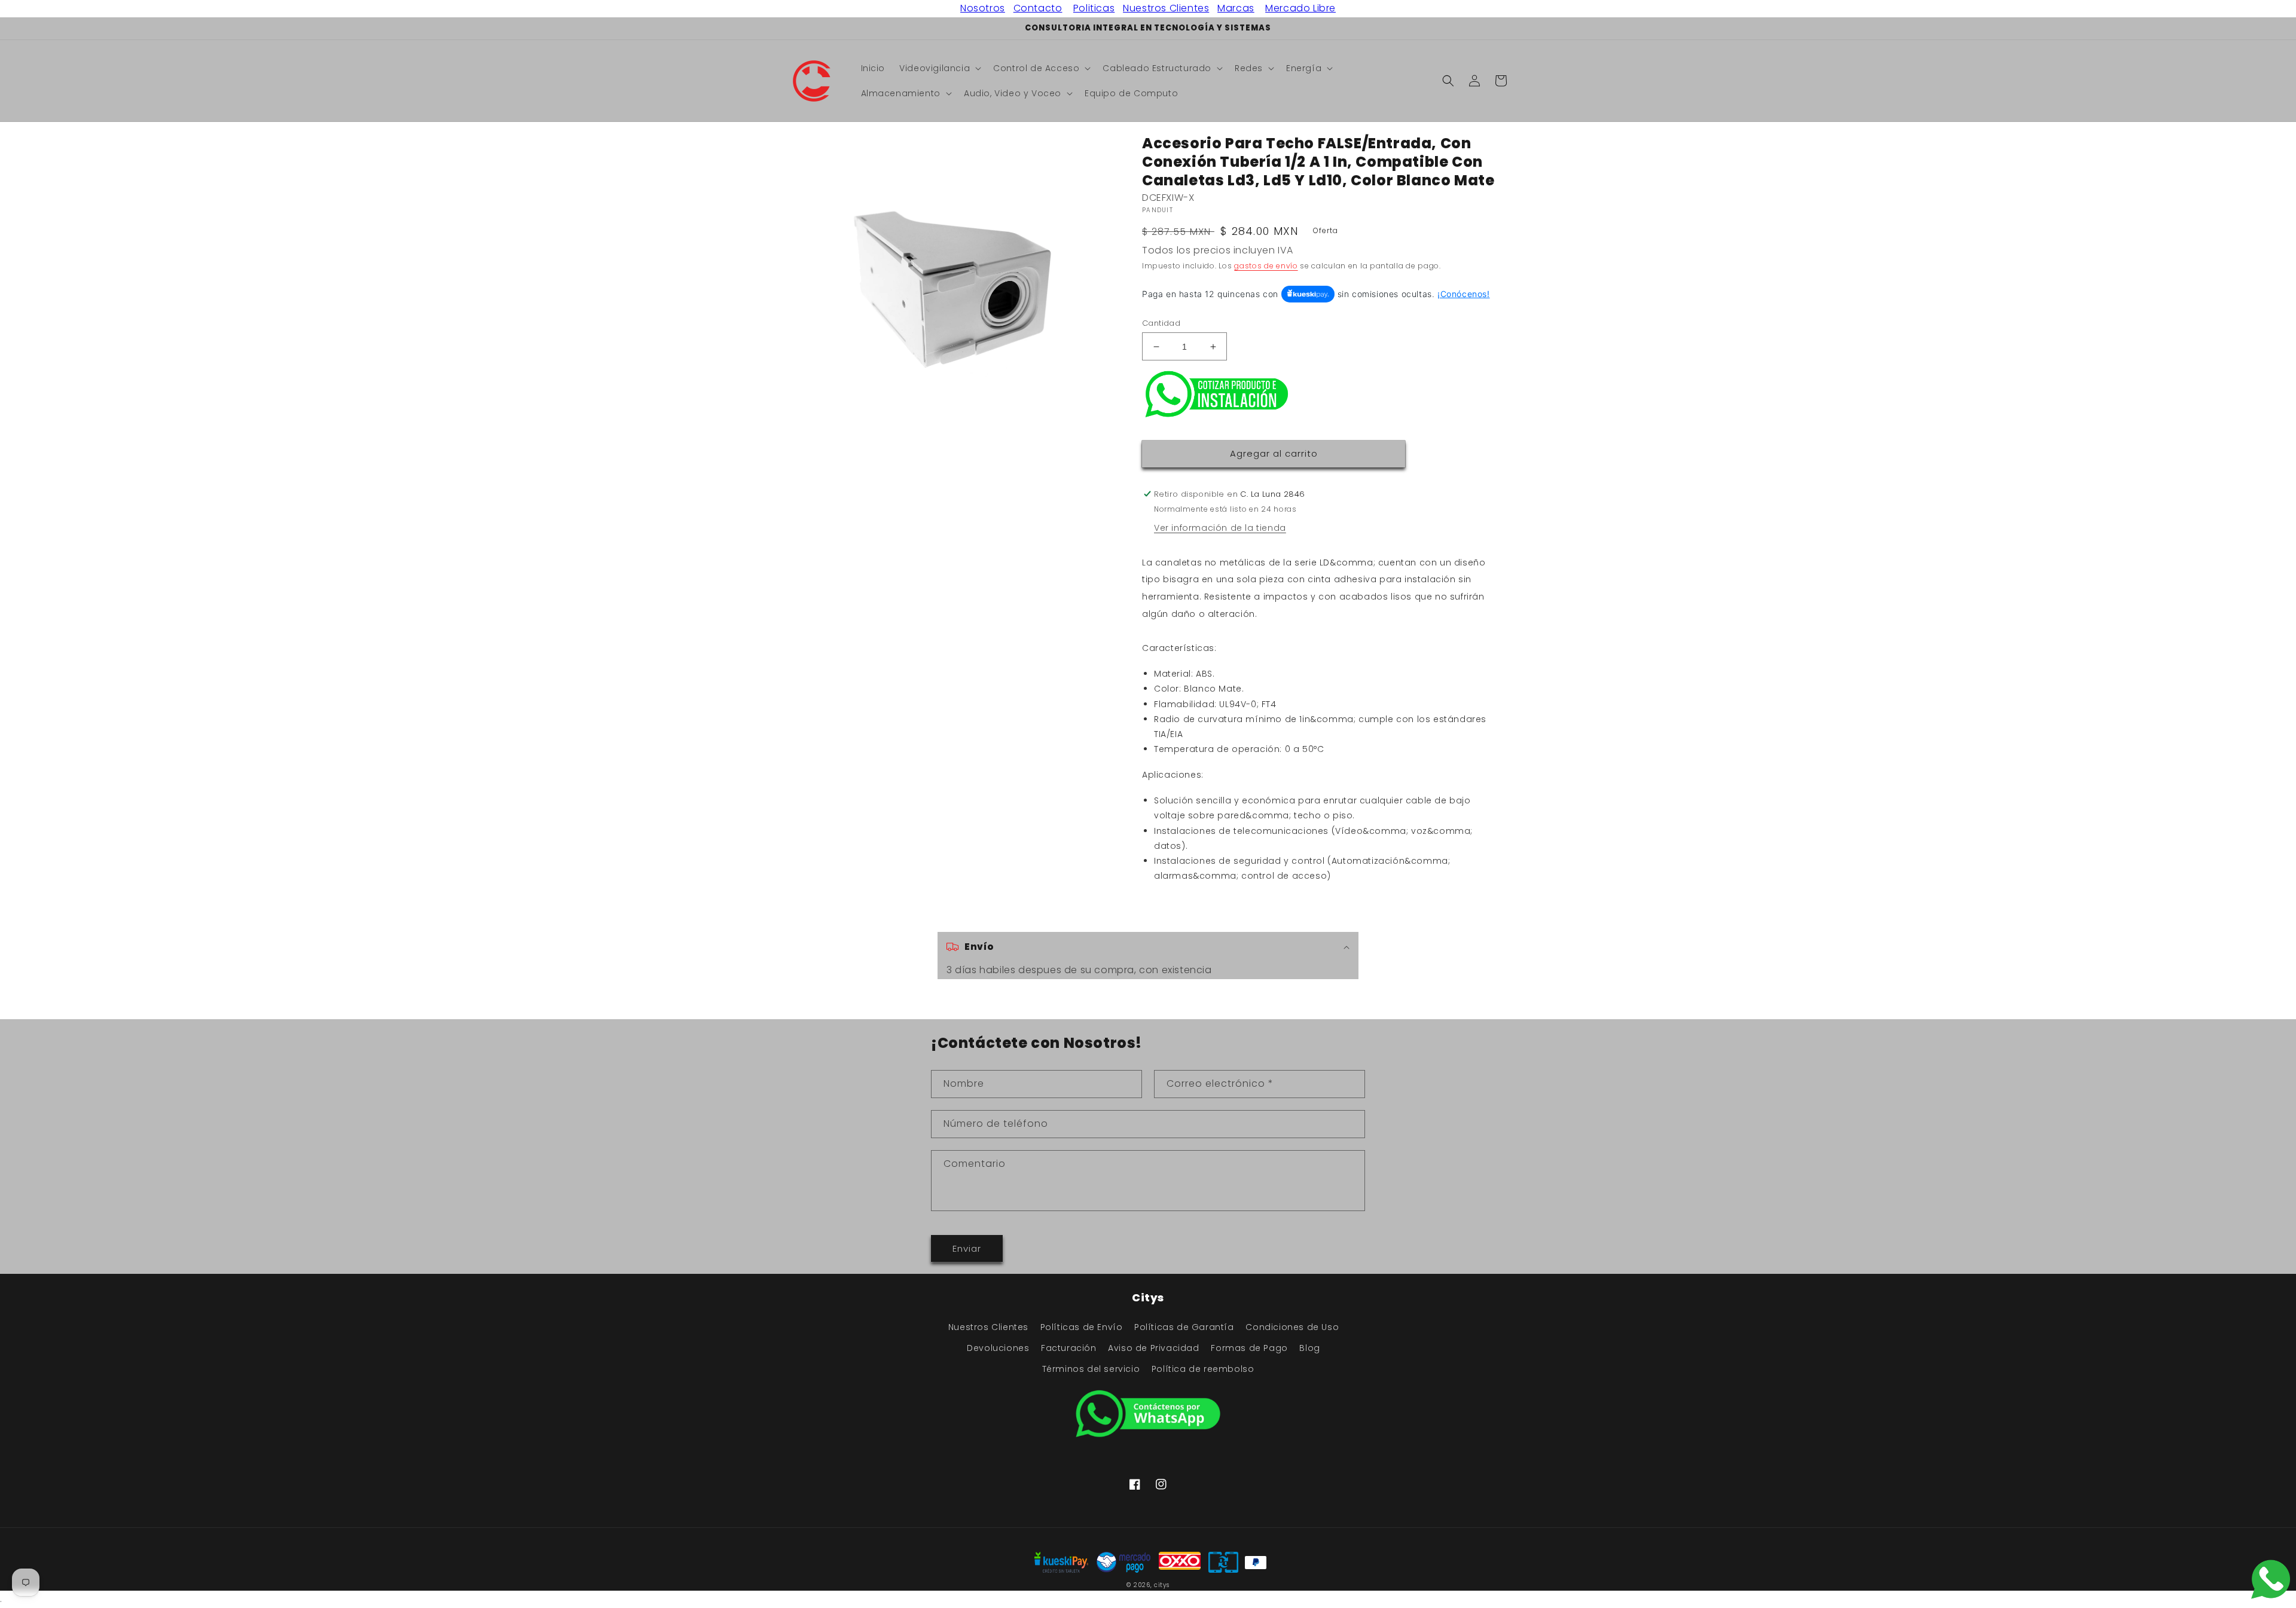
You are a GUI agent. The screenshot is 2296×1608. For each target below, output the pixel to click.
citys (1162, 1585)
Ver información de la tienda (1220, 528)
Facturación (1069, 1348)
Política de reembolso (1203, 1369)
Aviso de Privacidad (1153, 1348)
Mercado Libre (1300, 8)
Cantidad (1161, 323)
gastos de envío (1266, 266)
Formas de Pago (1249, 1348)
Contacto (1038, 8)
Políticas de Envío (1082, 1327)
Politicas (1094, 8)
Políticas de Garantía (1184, 1327)
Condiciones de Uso (1292, 1327)
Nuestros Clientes (1166, 8)
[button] (939, 68)
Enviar (967, 1248)
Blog (1309, 1348)
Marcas (1236, 8)
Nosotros (983, 8)
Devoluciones (998, 1348)
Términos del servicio (1091, 1369)
